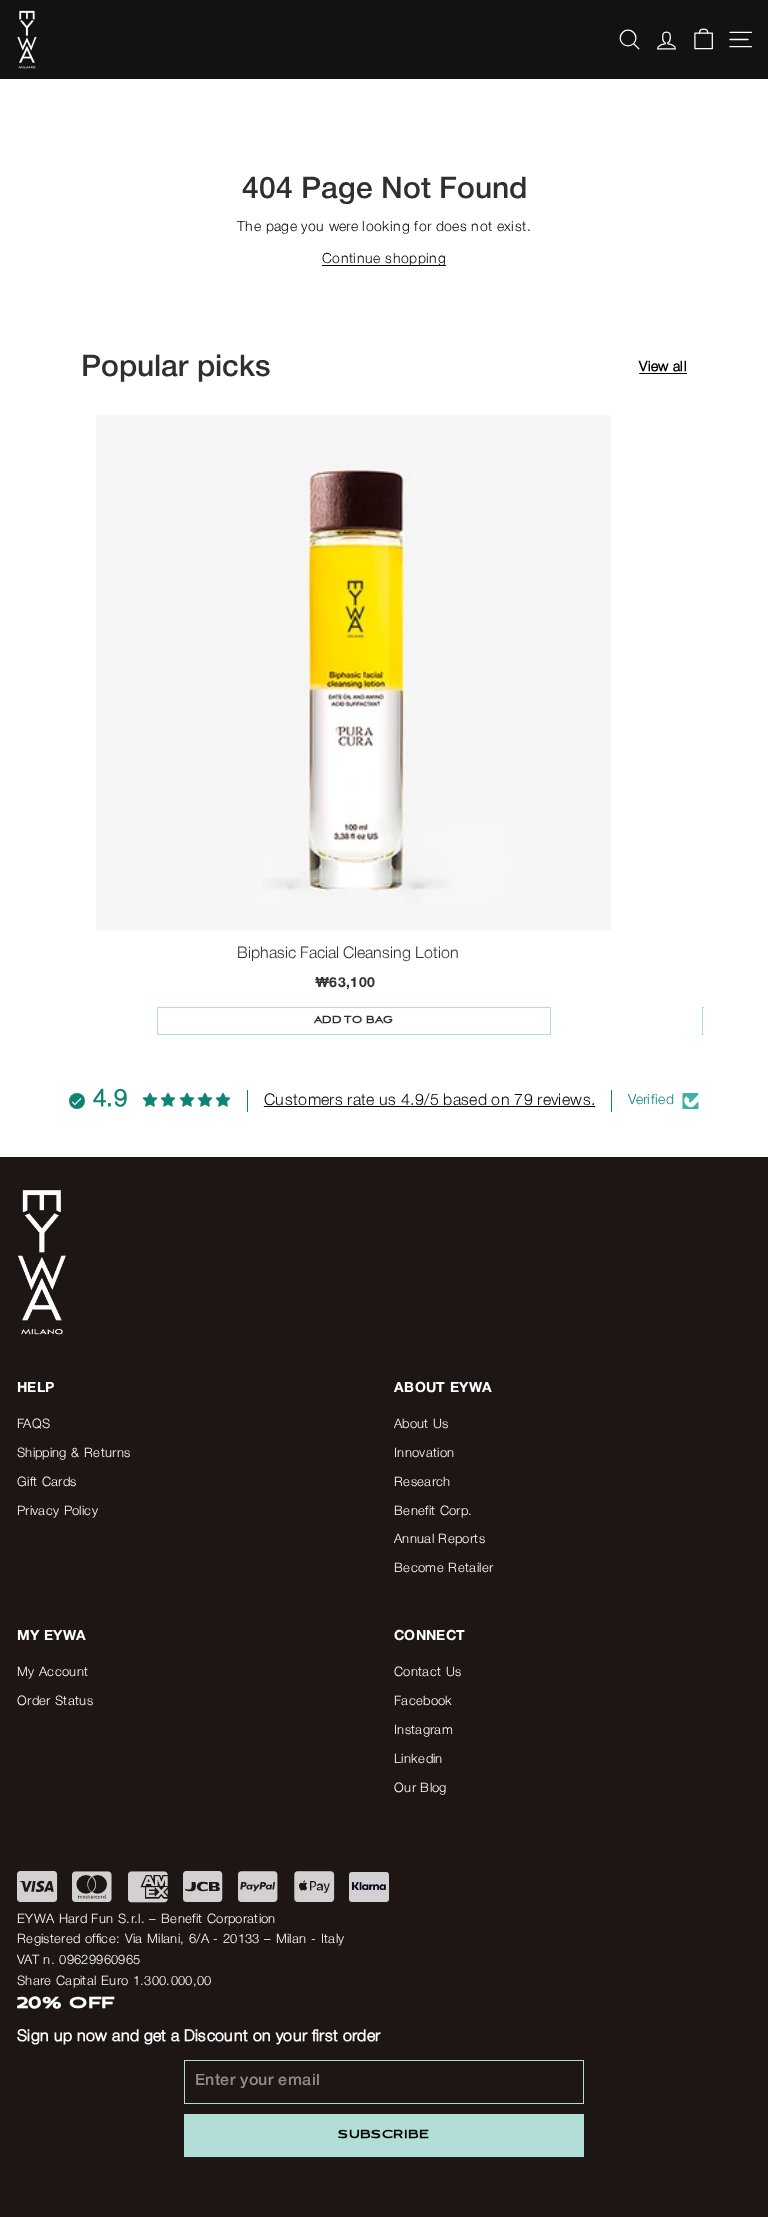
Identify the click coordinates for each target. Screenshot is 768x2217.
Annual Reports (439, 1539)
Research (422, 1482)
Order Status (55, 1701)
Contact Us (428, 1672)
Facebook (423, 1701)
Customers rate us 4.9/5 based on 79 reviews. (429, 1101)
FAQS (33, 1424)
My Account (53, 1672)
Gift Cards (47, 1482)
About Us (421, 1424)
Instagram (423, 1730)
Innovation (424, 1453)
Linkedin (418, 1759)
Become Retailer (443, 1568)
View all (663, 367)
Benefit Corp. (433, 1511)
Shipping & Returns (73, 1453)
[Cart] (703, 39)
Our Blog (420, 1788)
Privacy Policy (57, 1511)
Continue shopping (384, 259)
